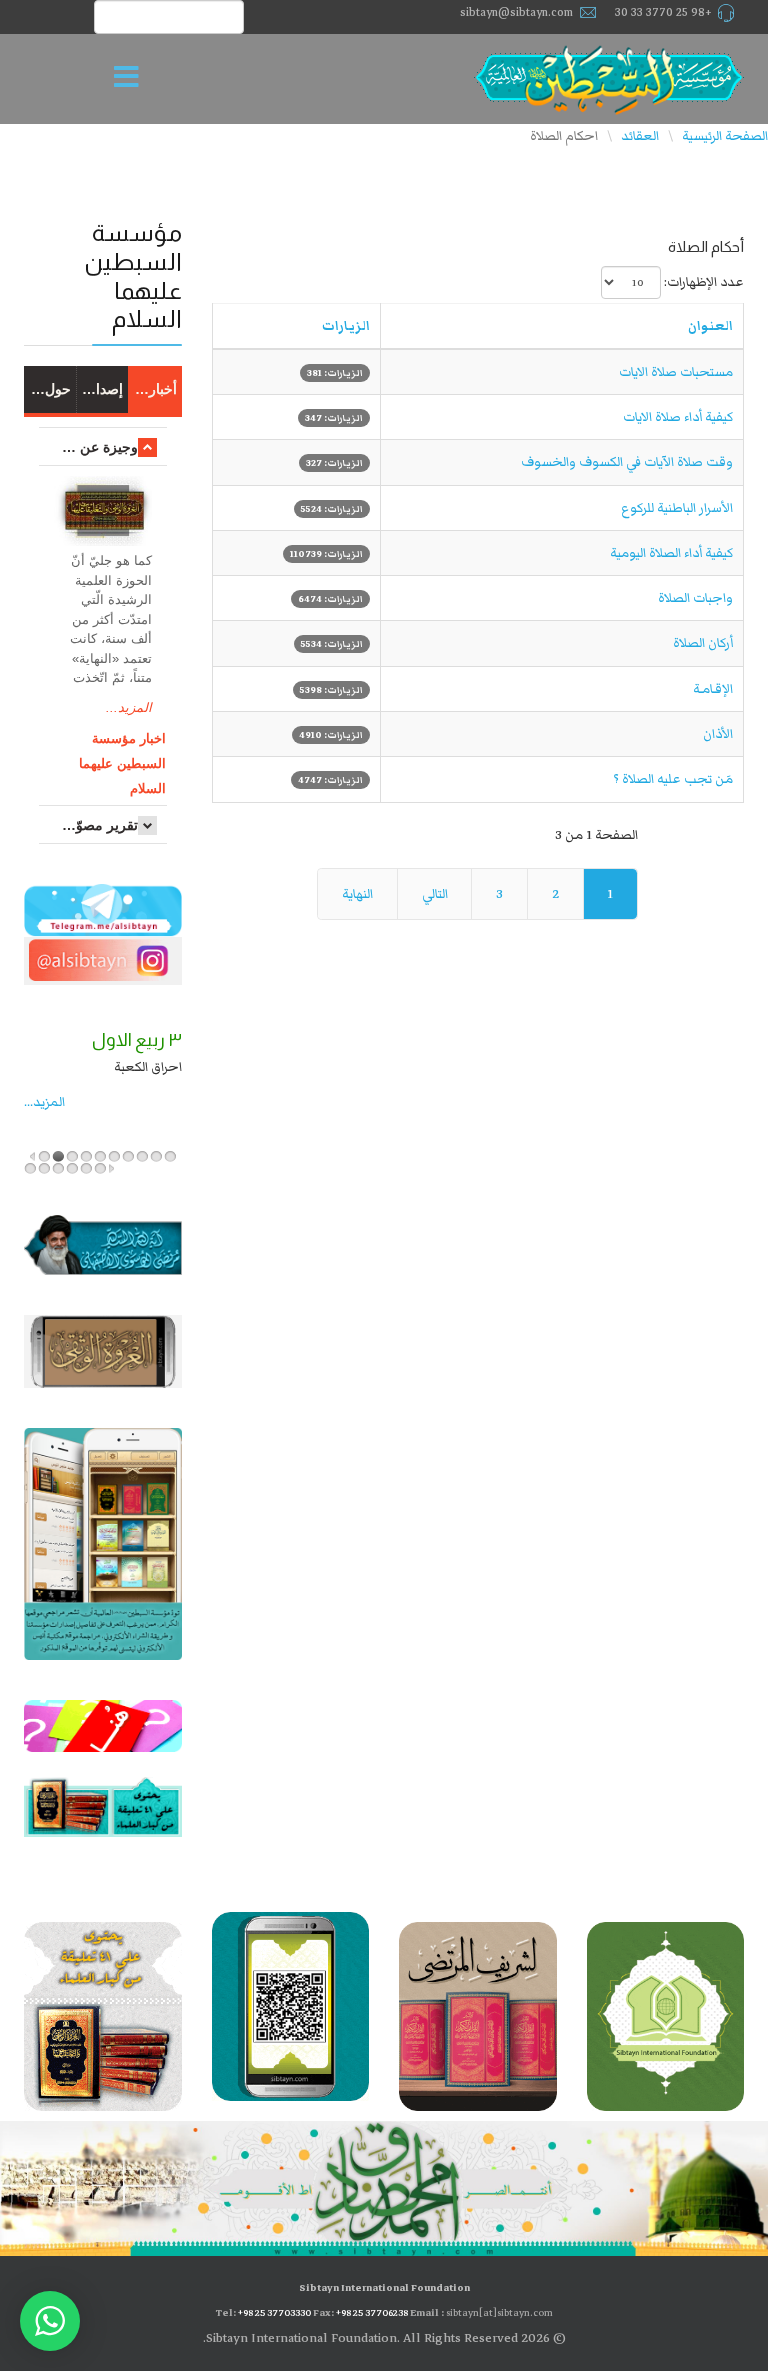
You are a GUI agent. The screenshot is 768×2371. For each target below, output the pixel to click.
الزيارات (346, 326)
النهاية (357, 894)
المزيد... (129, 707)
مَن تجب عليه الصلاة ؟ (673, 779)
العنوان (710, 326)
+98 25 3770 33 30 (663, 12)
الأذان (718, 734)
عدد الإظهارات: (704, 282)
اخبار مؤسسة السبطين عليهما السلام (122, 763)
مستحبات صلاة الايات (676, 372)
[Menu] (132, 79)
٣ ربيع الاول (137, 1040)
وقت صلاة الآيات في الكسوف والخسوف (627, 462)
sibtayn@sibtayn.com (516, 12)
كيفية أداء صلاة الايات (678, 417)
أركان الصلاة (703, 643)
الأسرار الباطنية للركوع (677, 508)
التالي (435, 894)
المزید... (44, 1102)
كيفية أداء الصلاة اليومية (671, 553)
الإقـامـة (713, 689)
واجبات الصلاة (695, 598)
